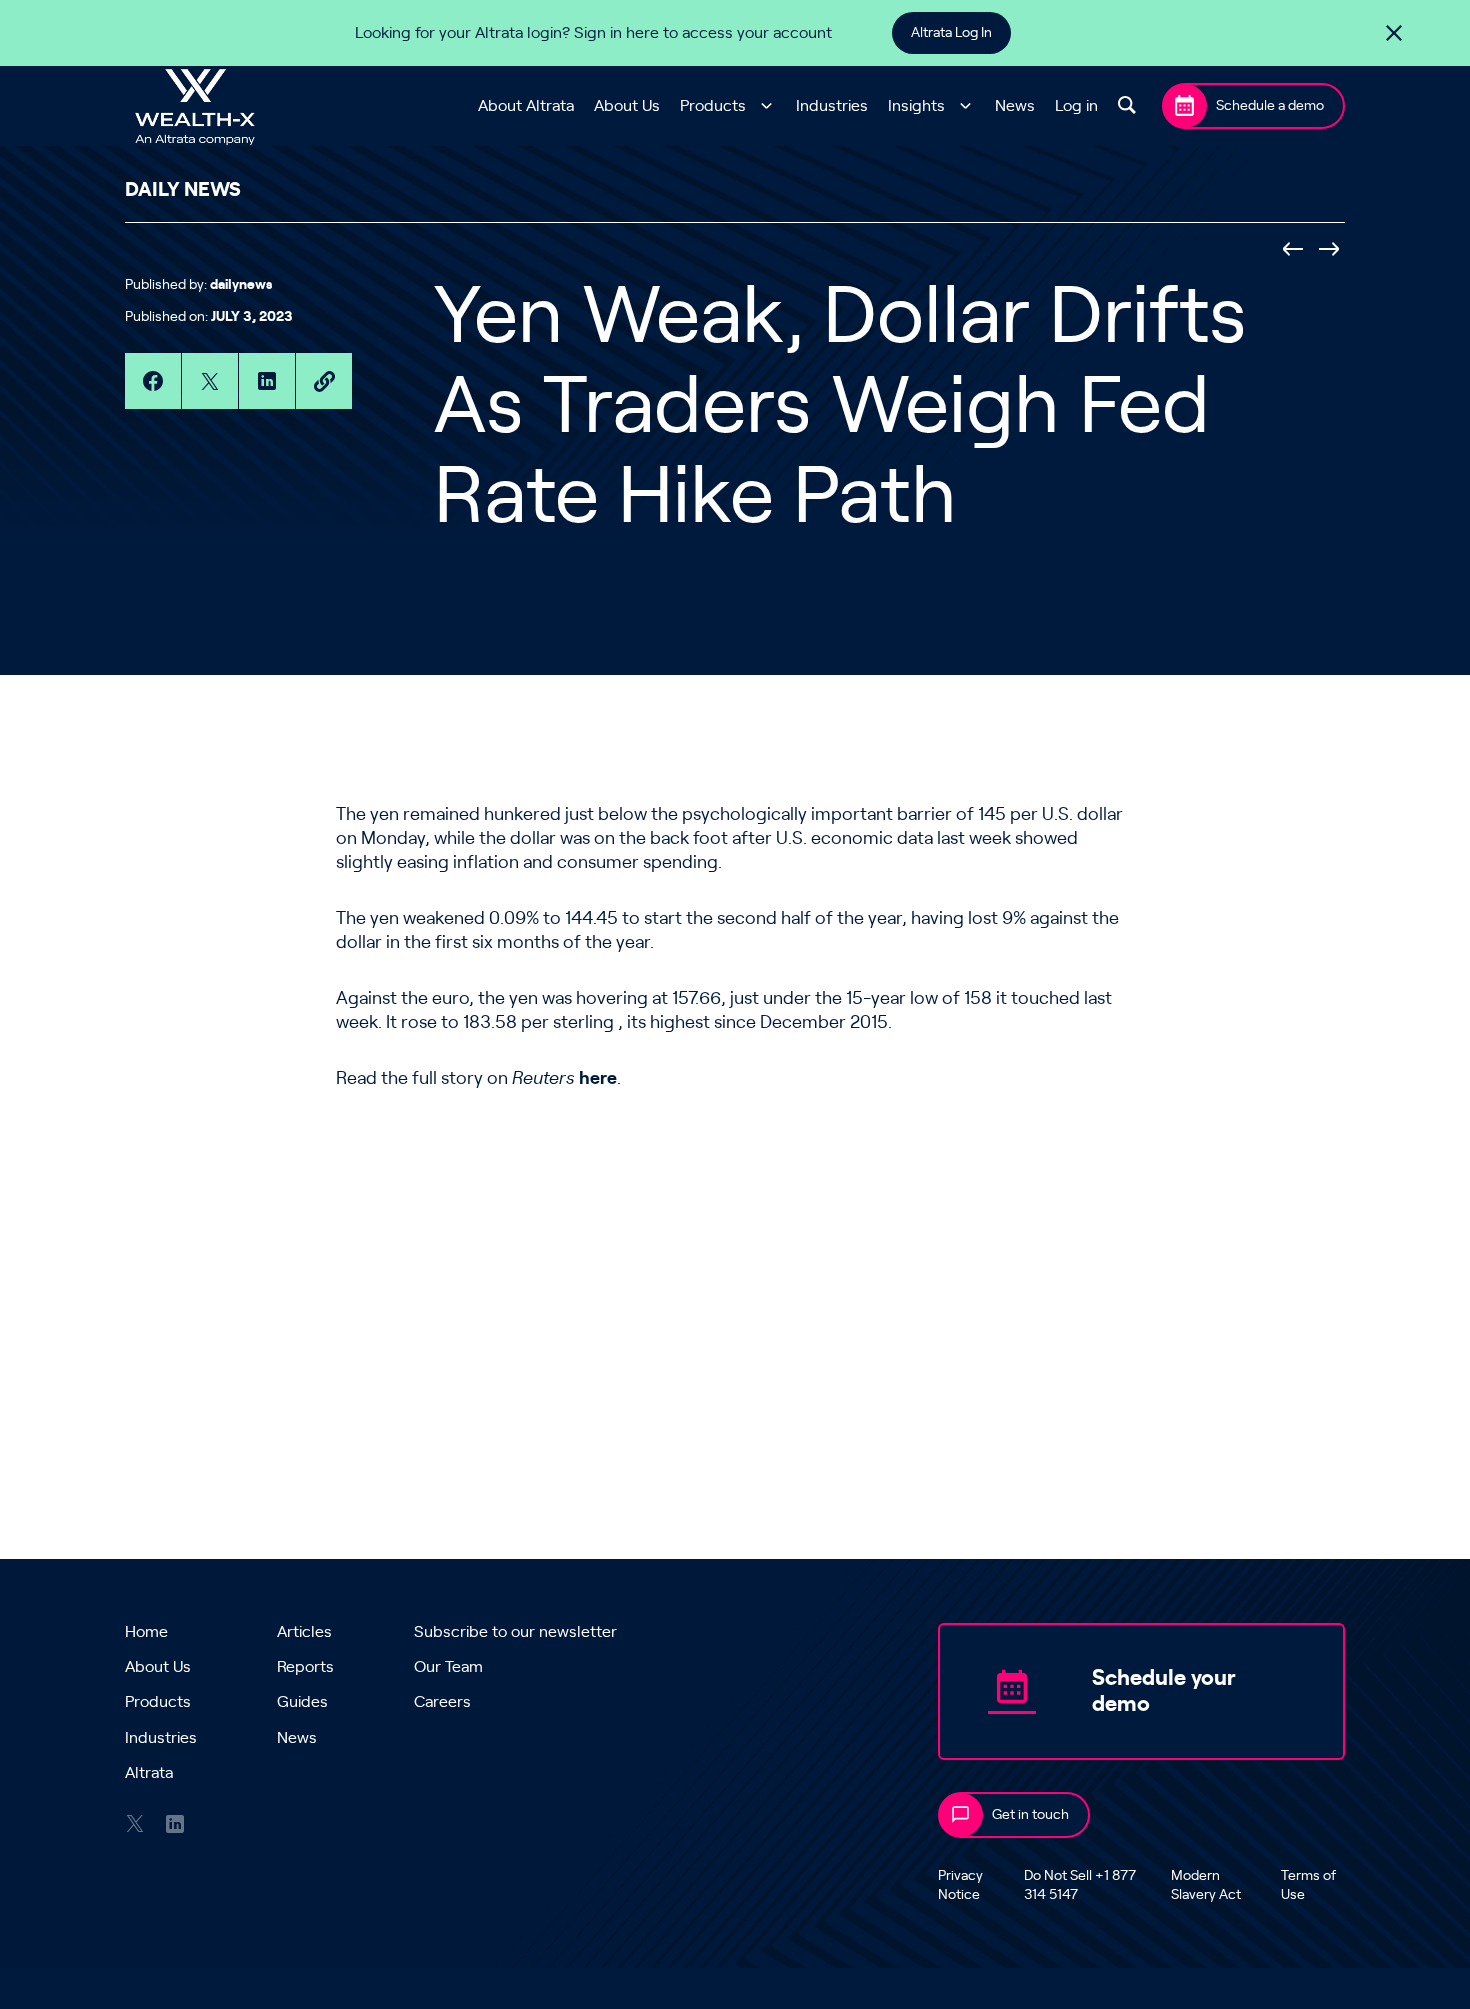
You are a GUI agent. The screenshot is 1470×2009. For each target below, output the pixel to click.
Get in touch (1030, 1815)
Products (713, 106)
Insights (916, 106)
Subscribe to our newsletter (515, 1632)
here (598, 1079)
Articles (304, 1632)
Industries (832, 106)
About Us (627, 106)
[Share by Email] (324, 381)
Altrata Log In (951, 33)
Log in (1076, 106)
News (1015, 106)
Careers (442, 1702)
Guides (302, 1702)
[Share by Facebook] (153, 381)
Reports (305, 1667)
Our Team (448, 1667)
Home (146, 1632)
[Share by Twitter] (210, 381)
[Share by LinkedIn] (267, 381)
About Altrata (526, 106)
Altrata (149, 1773)
